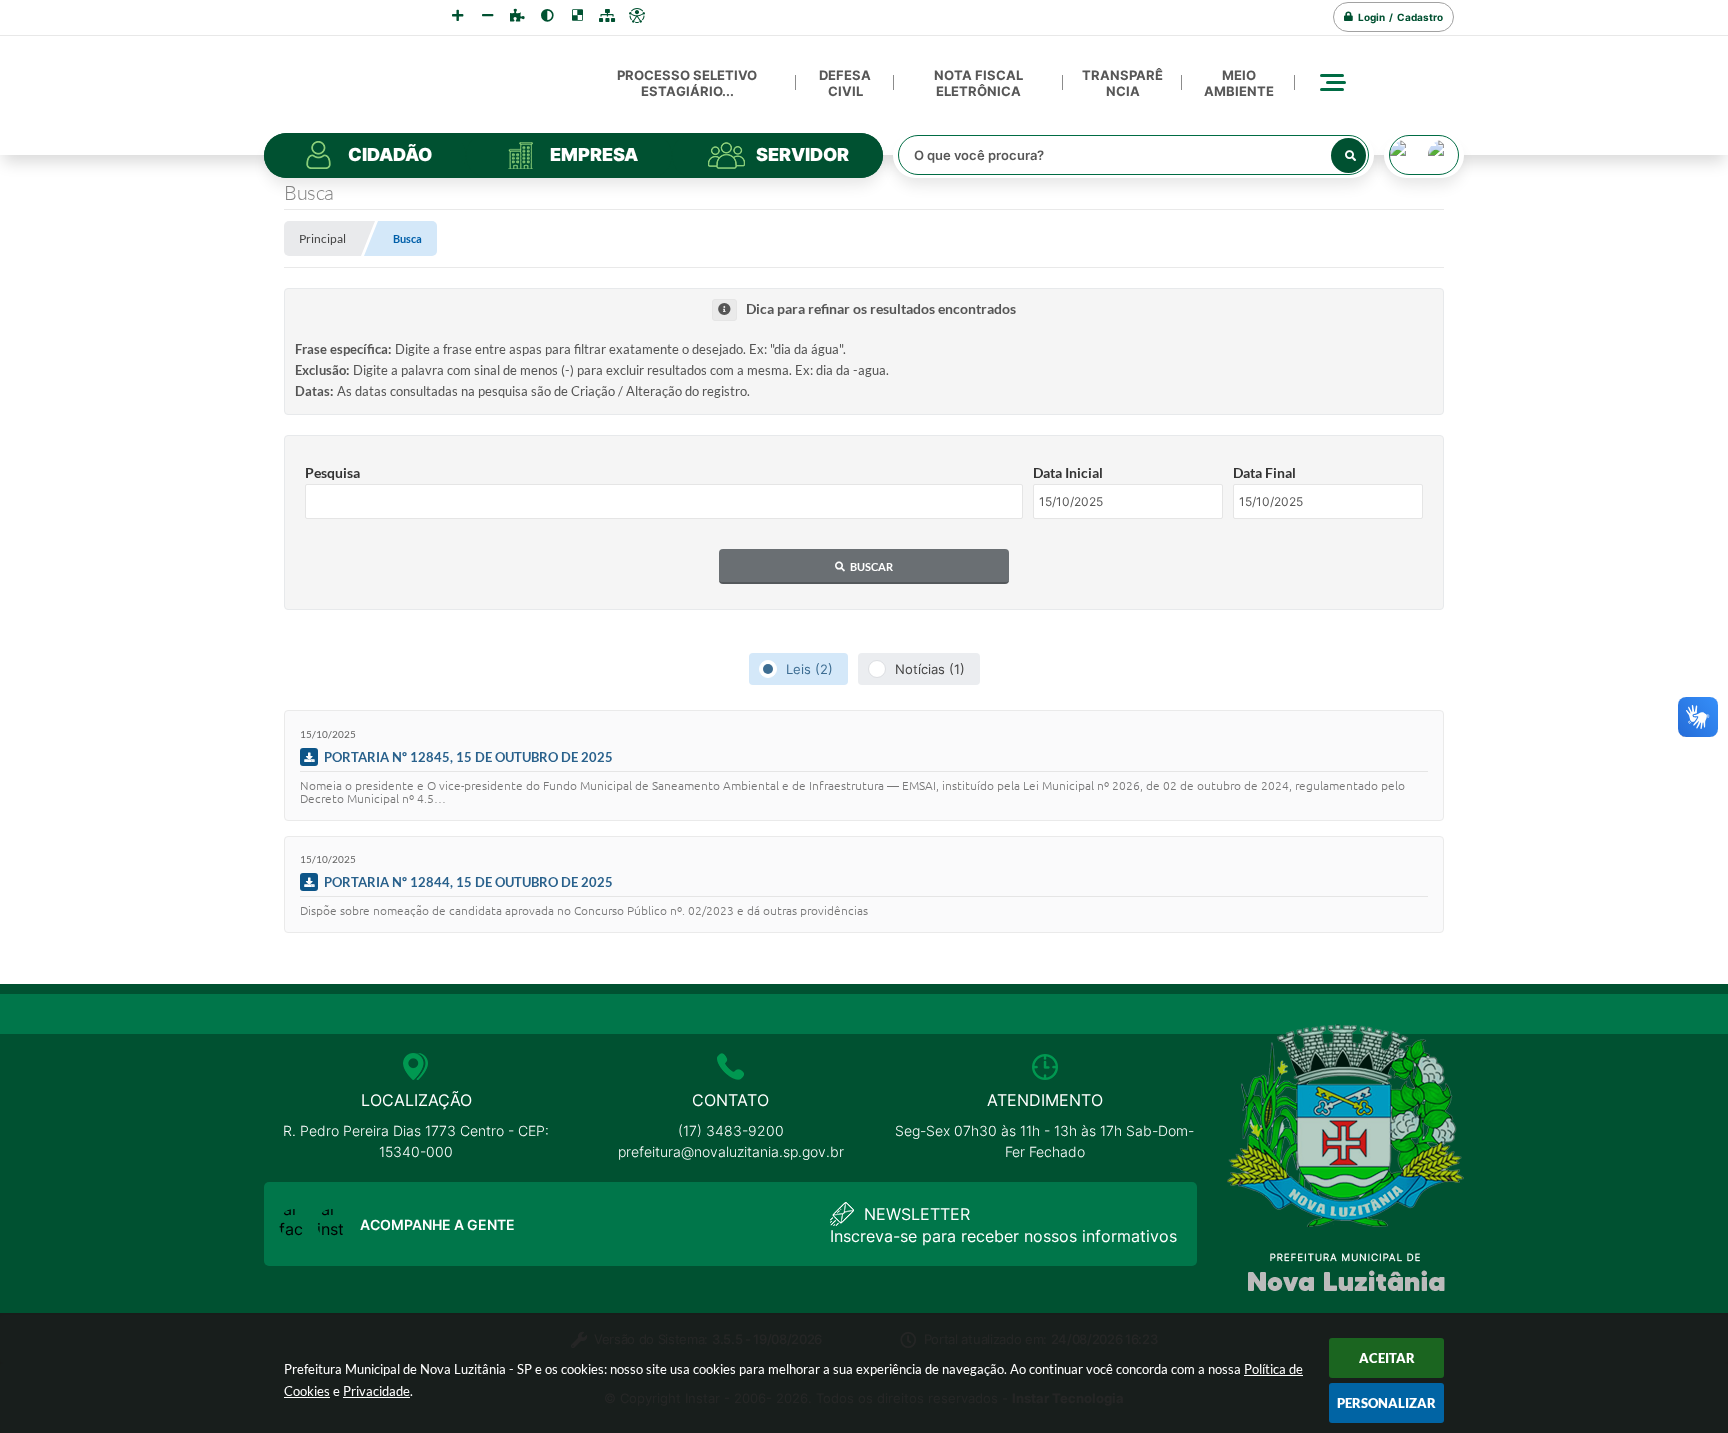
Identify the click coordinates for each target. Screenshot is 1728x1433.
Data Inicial (1068, 472)
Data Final (1264, 472)
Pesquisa (332, 472)
